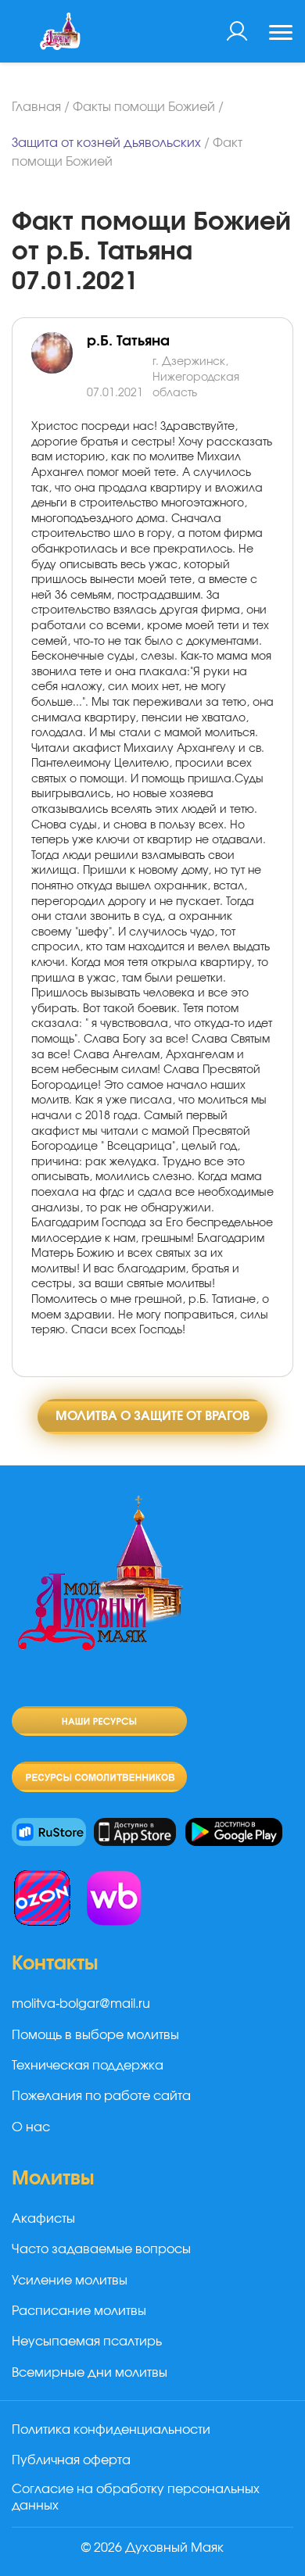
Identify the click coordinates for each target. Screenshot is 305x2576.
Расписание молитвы (79, 2311)
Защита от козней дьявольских (106, 143)
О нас (31, 2127)
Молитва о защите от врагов (152, 1416)
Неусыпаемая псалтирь (87, 2342)
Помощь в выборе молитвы (95, 2035)
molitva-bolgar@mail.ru (81, 2004)
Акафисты (43, 2219)
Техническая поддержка (88, 2066)
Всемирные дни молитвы (90, 2373)
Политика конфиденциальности (111, 2430)
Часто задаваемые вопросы (101, 2249)
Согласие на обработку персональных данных (136, 2497)
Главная (36, 107)
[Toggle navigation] (281, 34)
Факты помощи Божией (144, 107)
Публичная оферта (71, 2460)
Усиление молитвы (70, 2281)
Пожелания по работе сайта (101, 2096)
